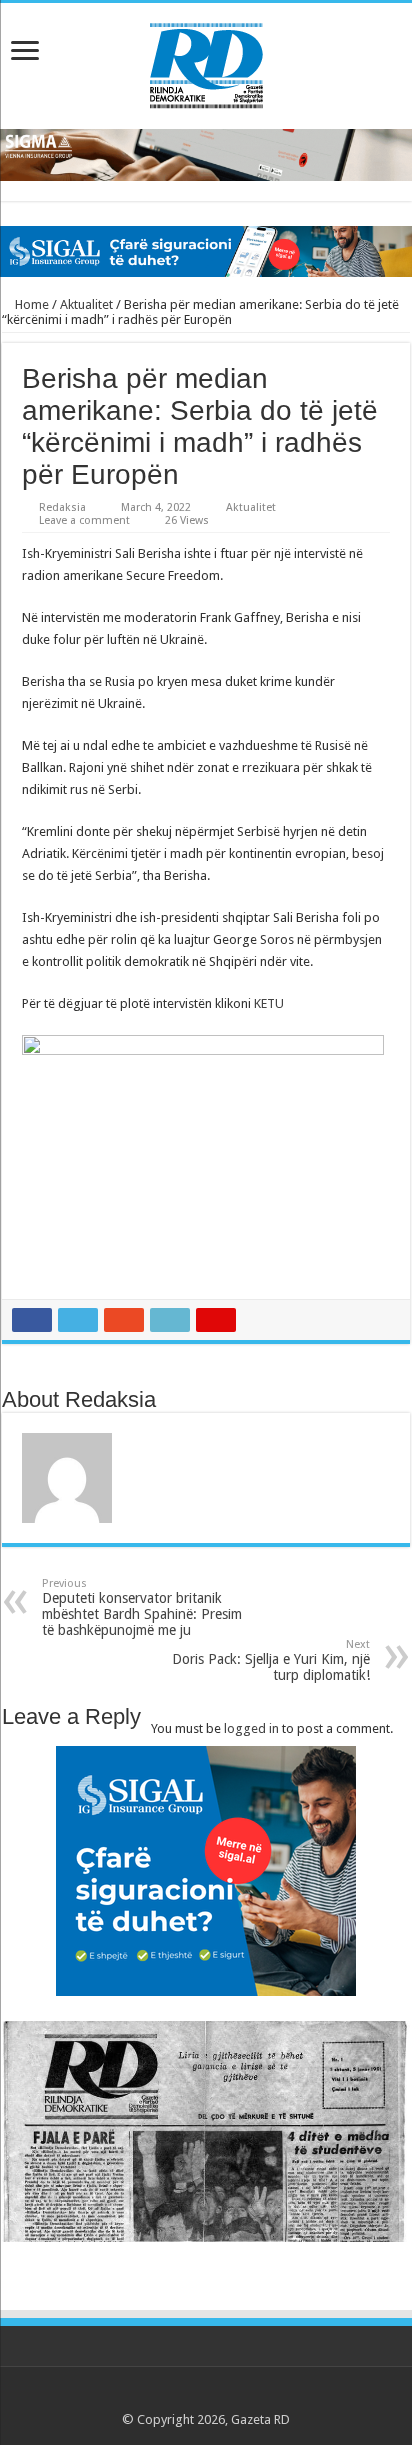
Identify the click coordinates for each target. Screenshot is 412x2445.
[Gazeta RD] (206, 62)
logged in (251, 1728)
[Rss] (149, 2396)
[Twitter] (187, 2396)
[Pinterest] (206, 2396)
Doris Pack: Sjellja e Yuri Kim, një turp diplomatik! (271, 1660)
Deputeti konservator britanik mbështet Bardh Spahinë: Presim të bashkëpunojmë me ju (142, 1607)
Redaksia (62, 507)
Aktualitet (86, 304)
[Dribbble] (225, 2396)
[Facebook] (168, 2396)
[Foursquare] (244, 2396)
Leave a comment (84, 520)
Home (30, 304)
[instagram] (263, 2396)
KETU (269, 1003)
